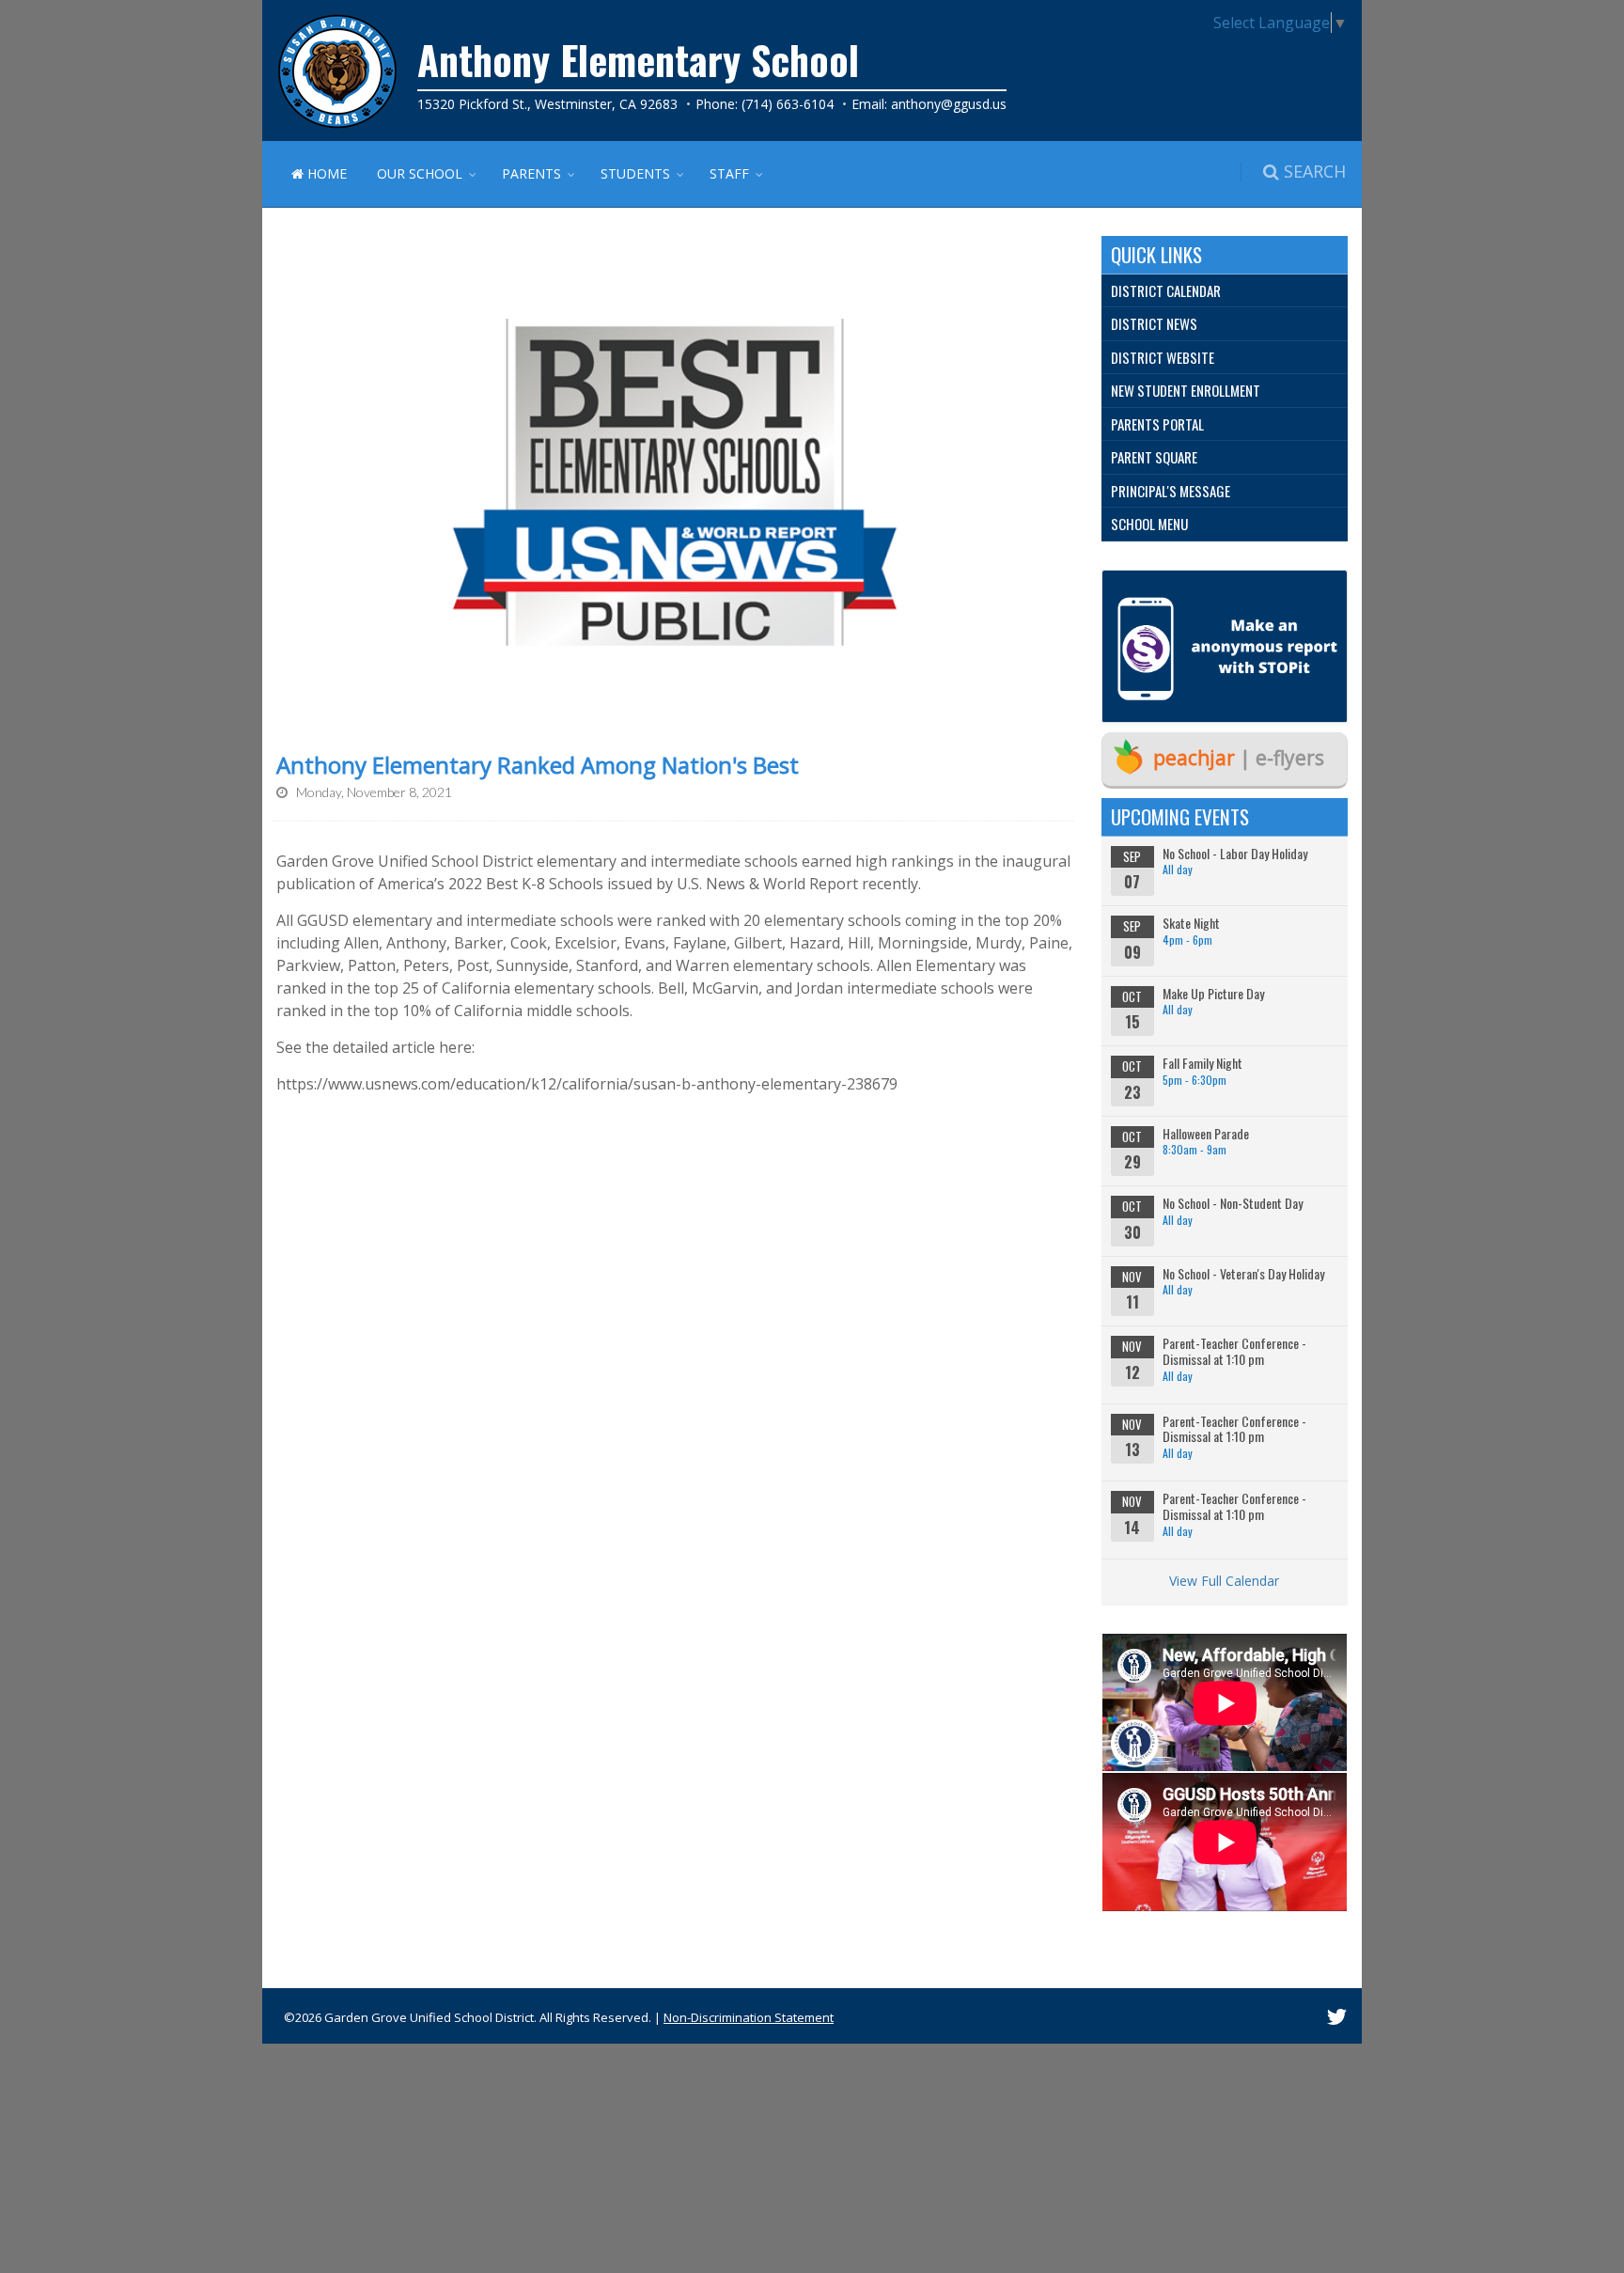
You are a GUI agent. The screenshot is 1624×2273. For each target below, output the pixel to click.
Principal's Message (1171, 491)
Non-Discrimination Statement (749, 2017)
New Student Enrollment (1186, 390)
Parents (531, 173)
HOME (325, 173)
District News (1154, 323)
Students (635, 173)
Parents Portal (1157, 424)
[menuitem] (1225, 291)
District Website (1163, 357)
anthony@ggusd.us (949, 104)
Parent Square (1154, 457)
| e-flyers (1239, 758)
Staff (729, 173)
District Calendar (1166, 290)
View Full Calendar (1224, 1581)
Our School (420, 173)
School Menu (1149, 524)
